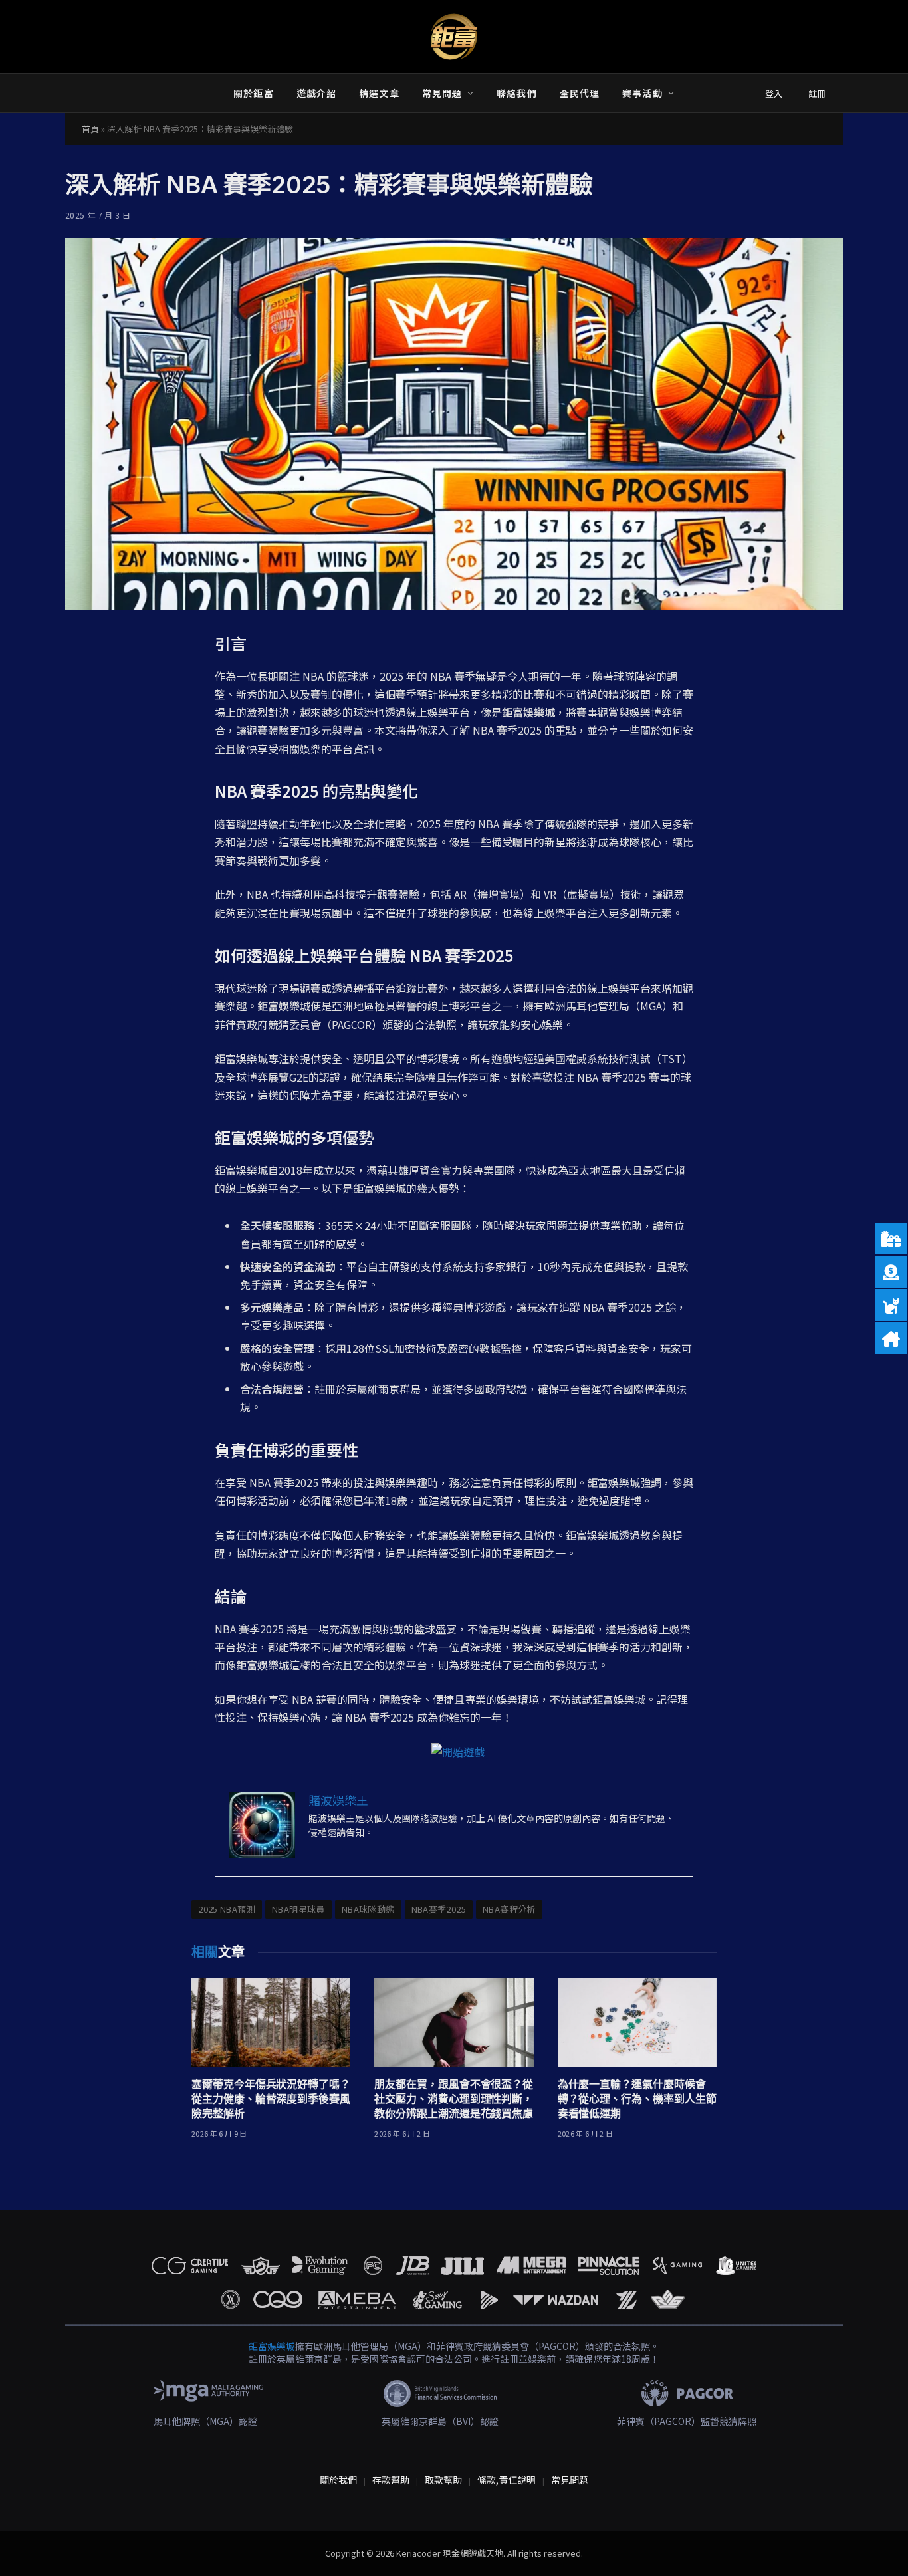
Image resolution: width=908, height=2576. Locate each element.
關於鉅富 (253, 93)
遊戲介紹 (316, 93)
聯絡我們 (516, 93)
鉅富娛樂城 (272, 2346)
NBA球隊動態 (368, 1909)
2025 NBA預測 (227, 1909)
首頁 (90, 129)
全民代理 (580, 93)
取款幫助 (443, 2480)
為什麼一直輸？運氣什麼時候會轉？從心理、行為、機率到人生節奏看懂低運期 (637, 2099)
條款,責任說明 (507, 2480)
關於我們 (338, 2480)
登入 (774, 93)
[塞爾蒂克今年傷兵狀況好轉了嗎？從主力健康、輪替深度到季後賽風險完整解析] (271, 2023)
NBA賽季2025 (439, 1909)
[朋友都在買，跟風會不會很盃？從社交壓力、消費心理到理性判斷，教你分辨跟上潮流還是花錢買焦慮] (454, 2023)
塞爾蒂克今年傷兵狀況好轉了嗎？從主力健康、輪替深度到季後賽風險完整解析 (271, 2099)
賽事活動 (642, 93)
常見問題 (442, 93)
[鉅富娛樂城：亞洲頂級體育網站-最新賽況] (454, 37)
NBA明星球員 (298, 1909)
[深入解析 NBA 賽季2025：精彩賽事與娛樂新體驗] (454, 424)
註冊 (817, 93)
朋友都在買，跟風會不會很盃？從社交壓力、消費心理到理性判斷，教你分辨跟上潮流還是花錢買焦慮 (454, 2099)
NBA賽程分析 (509, 1909)
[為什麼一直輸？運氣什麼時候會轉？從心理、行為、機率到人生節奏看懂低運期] (637, 2023)
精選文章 (379, 93)
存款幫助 (391, 2480)
